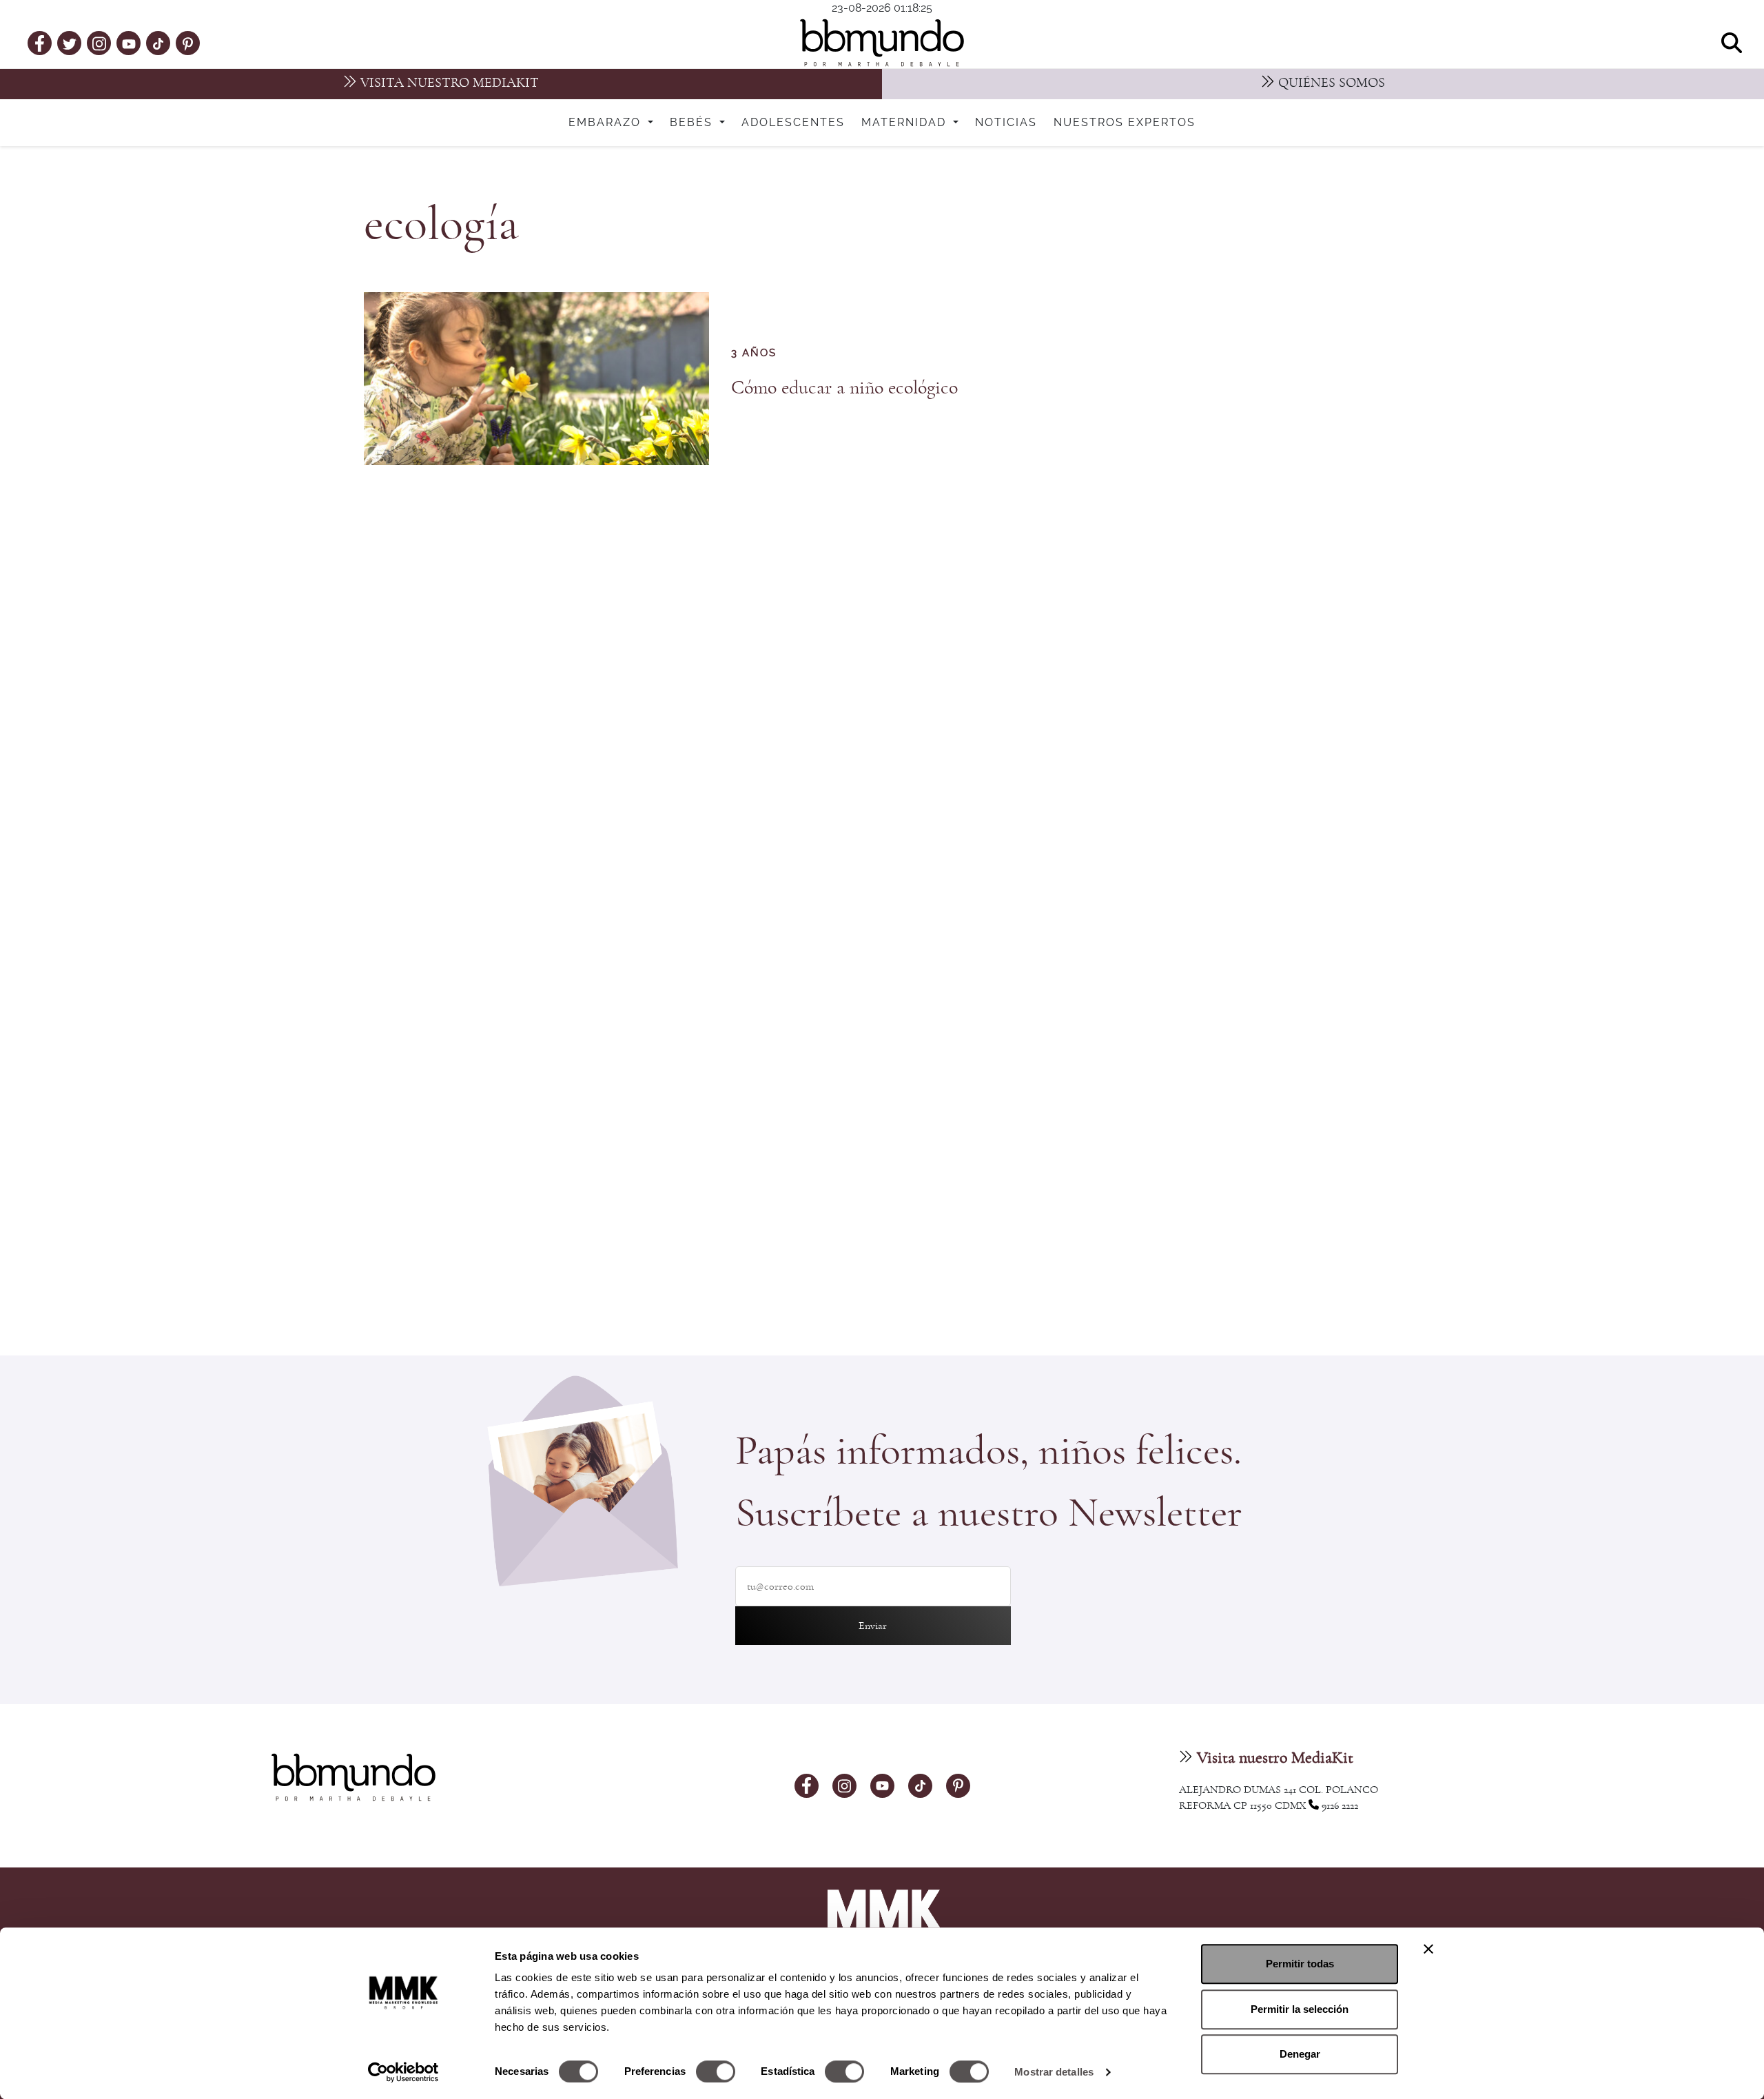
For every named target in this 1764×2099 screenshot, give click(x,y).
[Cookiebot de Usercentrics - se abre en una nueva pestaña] (403, 2072)
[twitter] (70, 43)
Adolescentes (793, 123)
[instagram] (99, 42)
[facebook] (40, 43)
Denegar (1300, 2054)
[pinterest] (188, 43)
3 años (754, 353)
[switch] (716, 2071)
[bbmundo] (882, 43)
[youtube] (129, 43)
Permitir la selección (1300, 2009)
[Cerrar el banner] (1428, 1949)
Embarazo (607, 123)
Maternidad (906, 123)
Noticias (1006, 123)
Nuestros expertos (1125, 123)
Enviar (873, 1626)
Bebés (693, 123)
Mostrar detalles (1054, 2072)
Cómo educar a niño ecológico (844, 388)
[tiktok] (158, 43)
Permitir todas (1300, 1964)
